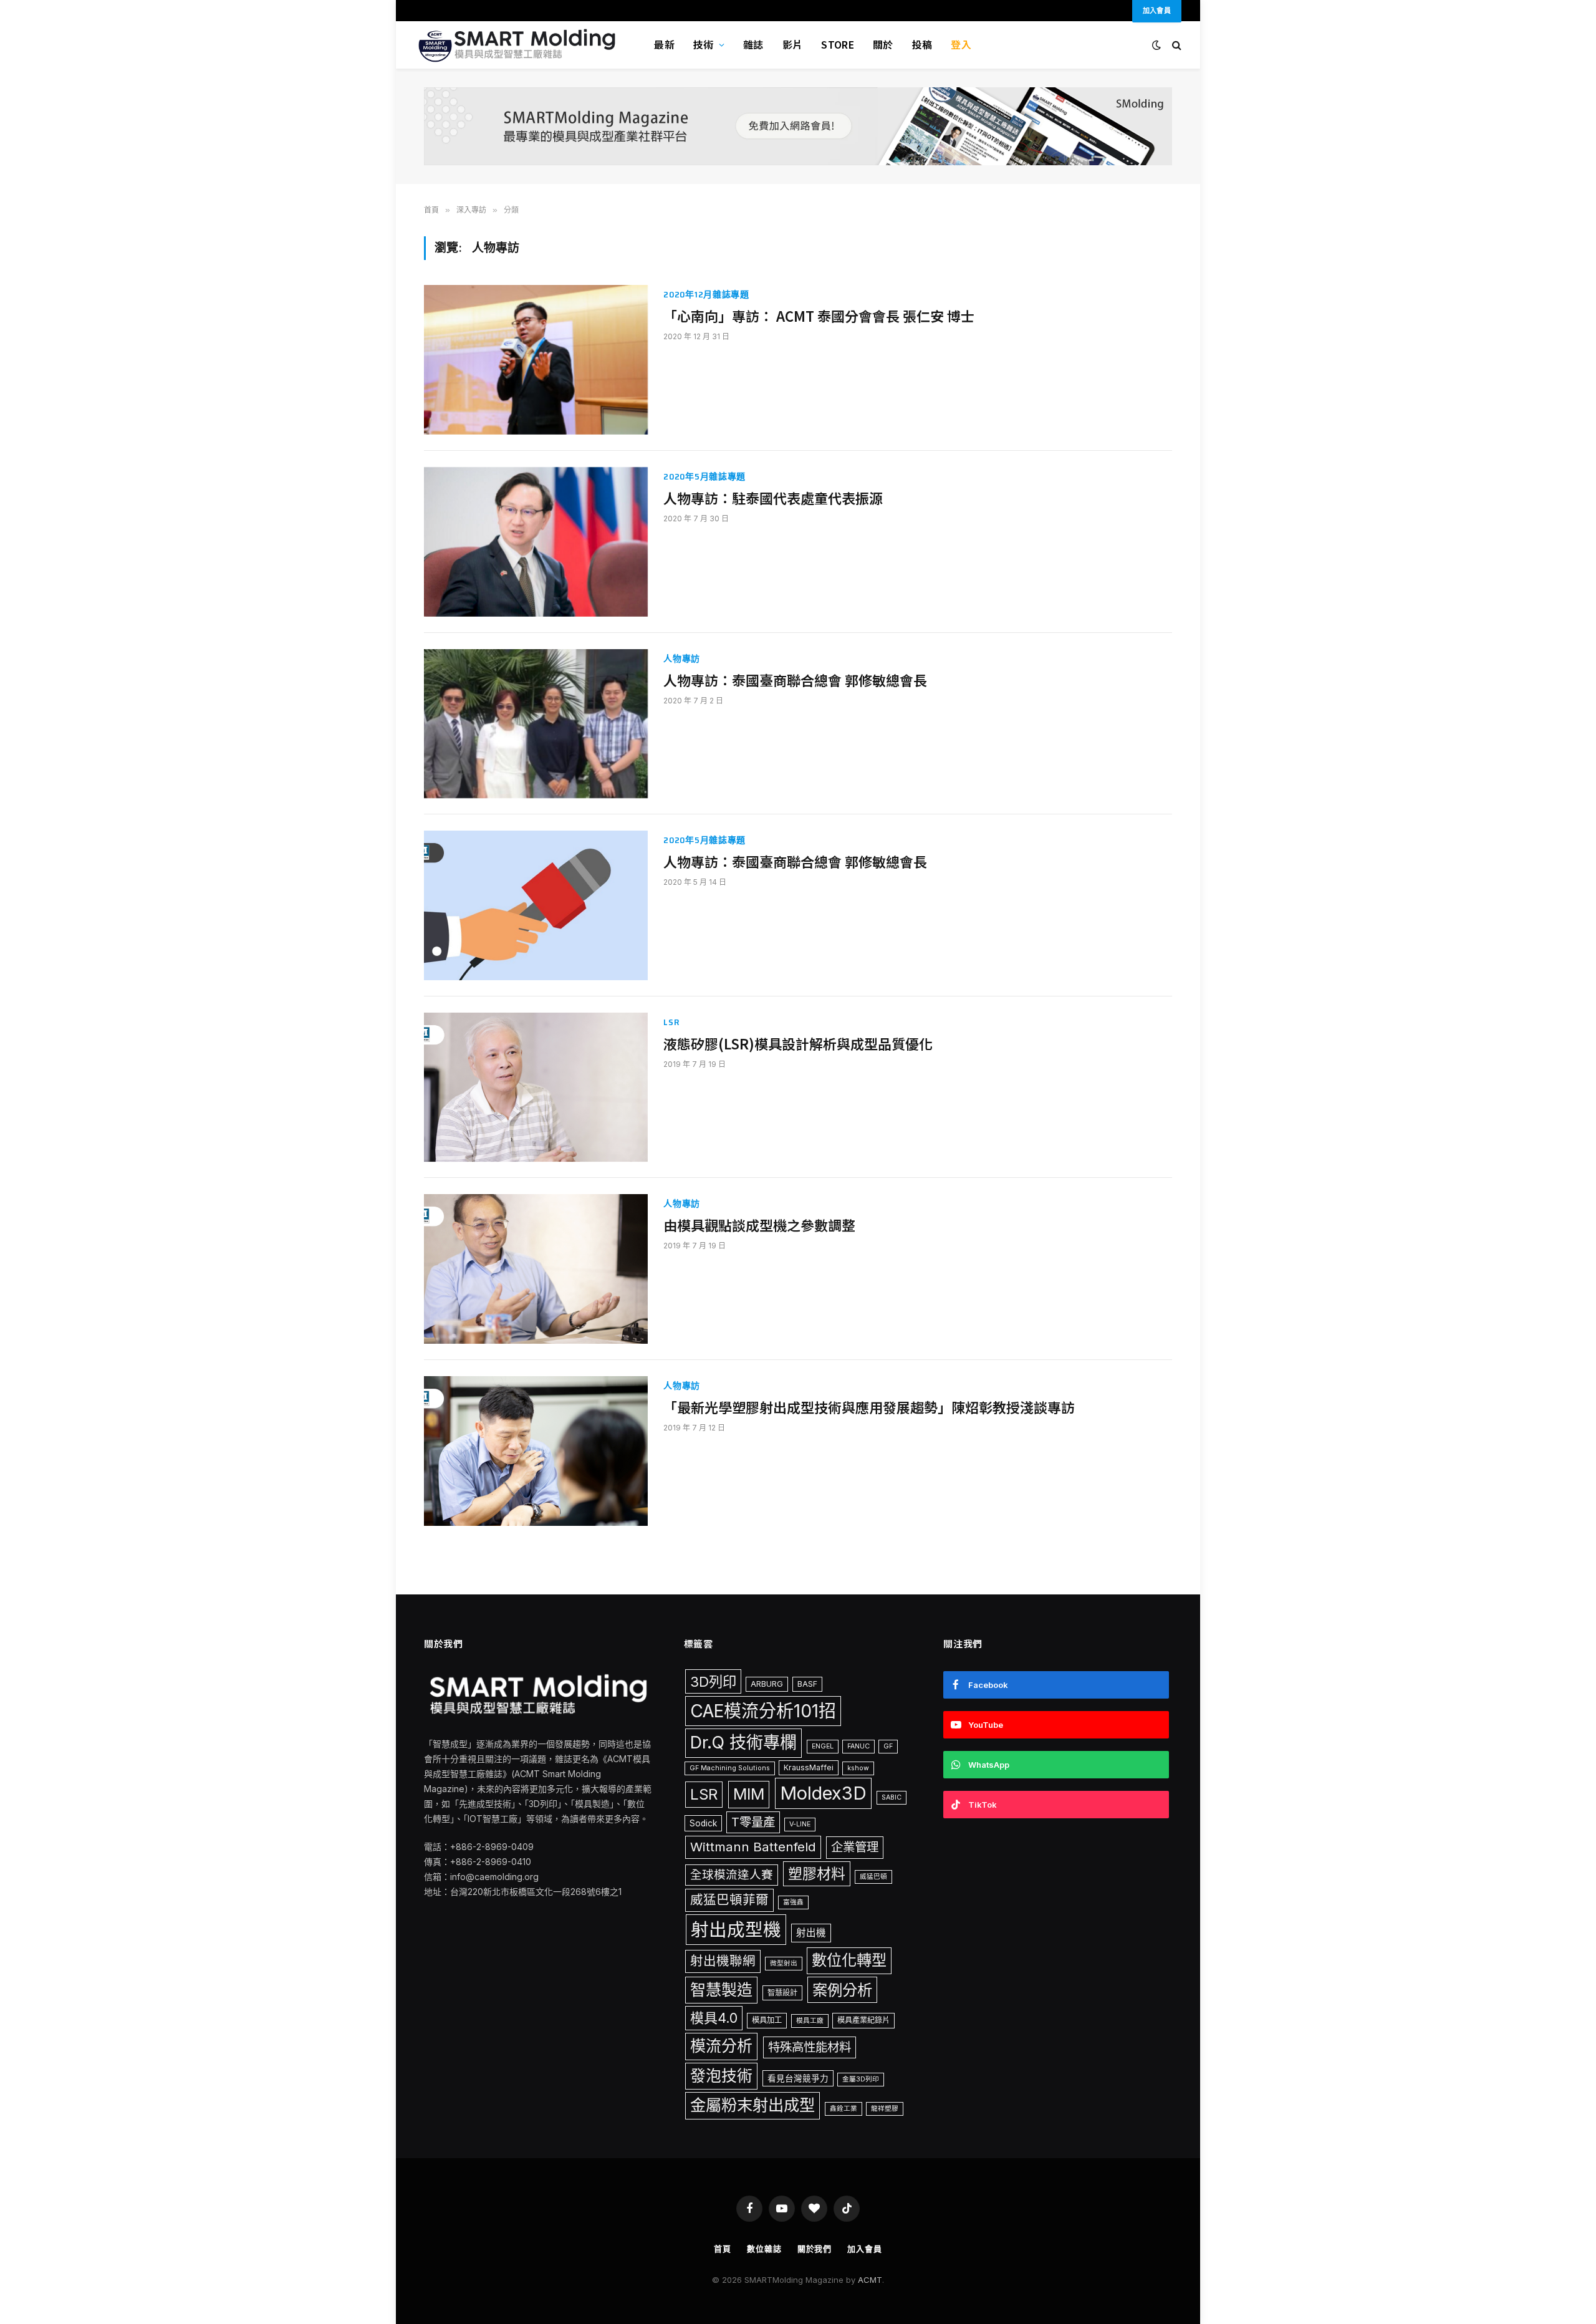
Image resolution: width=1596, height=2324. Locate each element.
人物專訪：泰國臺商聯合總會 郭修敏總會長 (795, 680)
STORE (838, 44)
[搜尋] (1175, 45)
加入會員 (865, 2249)
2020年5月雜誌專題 (704, 477)
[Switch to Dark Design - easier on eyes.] (1156, 45)
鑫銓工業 (844, 2109)
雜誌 (753, 44)
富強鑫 (793, 1902)
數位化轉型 (849, 1960)
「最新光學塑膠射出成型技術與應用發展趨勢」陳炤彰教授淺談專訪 (869, 1407)
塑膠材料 (817, 1874)
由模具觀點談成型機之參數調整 (759, 1225)
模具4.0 (714, 2018)
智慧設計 (782, 1993)
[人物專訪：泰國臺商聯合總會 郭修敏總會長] (536, 724)
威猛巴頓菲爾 (729, 1900)
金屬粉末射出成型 (752, 2105)
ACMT (870, 2280)
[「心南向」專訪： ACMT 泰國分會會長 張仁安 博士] (536, 360)
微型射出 (784, 1963)
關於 (883, 44)
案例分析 (842, 1990)
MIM (749, 1794)
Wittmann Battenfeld (753, 1847)
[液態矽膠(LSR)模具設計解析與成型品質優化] (536, 1087)
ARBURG (767, 1684)
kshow (858, 1768)
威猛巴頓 (873, 1877)
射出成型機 (736, 1930)
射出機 (811, 1933)
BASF (807, 1684)
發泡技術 (721, 2076)
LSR (671, 1022)
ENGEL (823, 1746)
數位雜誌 (764, 2249)
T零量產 (753, 1822)
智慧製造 (721, 1990)
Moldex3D (823, 1793)
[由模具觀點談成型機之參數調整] (536, 1269)
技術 (704, 44)
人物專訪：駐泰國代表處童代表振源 (773, 498)
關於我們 (815, 2249)
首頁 (723, 2249)
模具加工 (767, 2020)
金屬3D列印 (861, 2079)
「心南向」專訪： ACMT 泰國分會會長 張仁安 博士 (819, 316)
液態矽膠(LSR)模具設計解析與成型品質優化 (798, 1044)
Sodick (703, 1823)
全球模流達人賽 (732, 1874)
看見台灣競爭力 (798, 2078)
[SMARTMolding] (519, 45)
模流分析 (721, 2046)
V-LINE (800, 1824)
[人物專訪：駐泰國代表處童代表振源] (536, 542)
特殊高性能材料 (810, 2047)
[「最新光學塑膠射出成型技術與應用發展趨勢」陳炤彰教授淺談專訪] (536, 1451)
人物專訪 (682, 659)
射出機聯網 (723, 1961)
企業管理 (855, 1847)
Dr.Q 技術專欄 (743, 1743)
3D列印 (713, 1681)
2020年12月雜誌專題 (706, 295)
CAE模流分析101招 (763, 1711)
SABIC (892, 1797)
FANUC (858, 1746)
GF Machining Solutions (730, 1768)
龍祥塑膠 (885, 2109)
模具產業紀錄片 (863, 2020)
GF (888, 1746)
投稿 (922, 44)
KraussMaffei (809, 1767)
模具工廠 (810, 2021)
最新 (664, 44)
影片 (793, 44)
